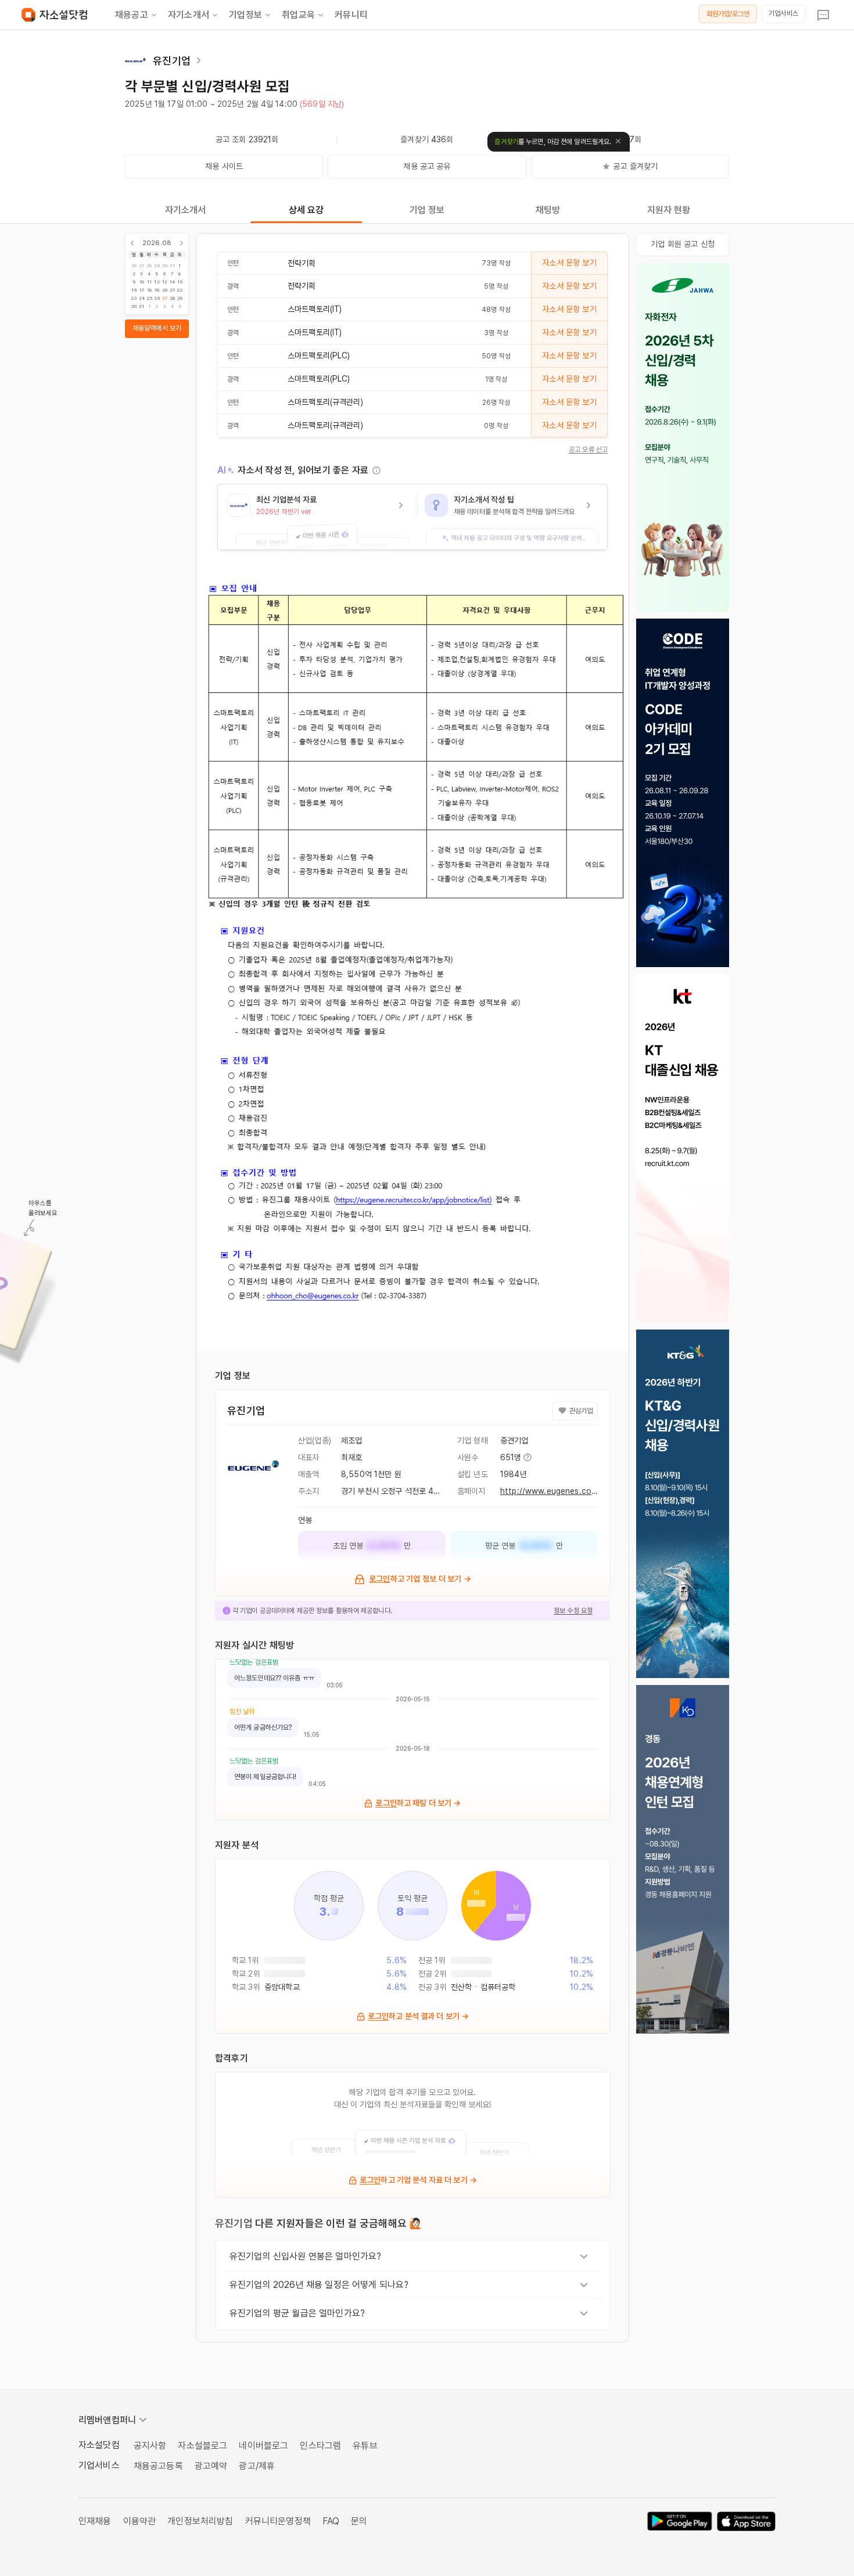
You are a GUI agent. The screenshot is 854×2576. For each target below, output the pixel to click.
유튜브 (365, 2446)
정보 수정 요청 (573, 1611)
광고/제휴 (257, 2466)
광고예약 (211, 2466)
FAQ (331, 2521)
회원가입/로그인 (728, 14)
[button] (317, 517)
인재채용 (95, 2521)
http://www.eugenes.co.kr (550, 1491)
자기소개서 (189, 15)
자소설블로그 (202, 2446)
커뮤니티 (351, 15)
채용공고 (132, 15)
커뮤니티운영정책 (278, 2521)
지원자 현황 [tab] (669, 210)
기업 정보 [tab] (427, 210)
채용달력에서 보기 (157, 328)
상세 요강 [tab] (306, 210)
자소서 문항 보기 (569, 263)
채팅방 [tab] (548, 210)
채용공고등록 (158, 2466)
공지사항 (150, 2446)
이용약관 (140, 2521)
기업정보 (245, 15)
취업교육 (298, 15)
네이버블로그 (263, 2446)
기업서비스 (783, 13)
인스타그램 (320, 2446)
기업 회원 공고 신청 (683, 244)
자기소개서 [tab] (186, 210)
